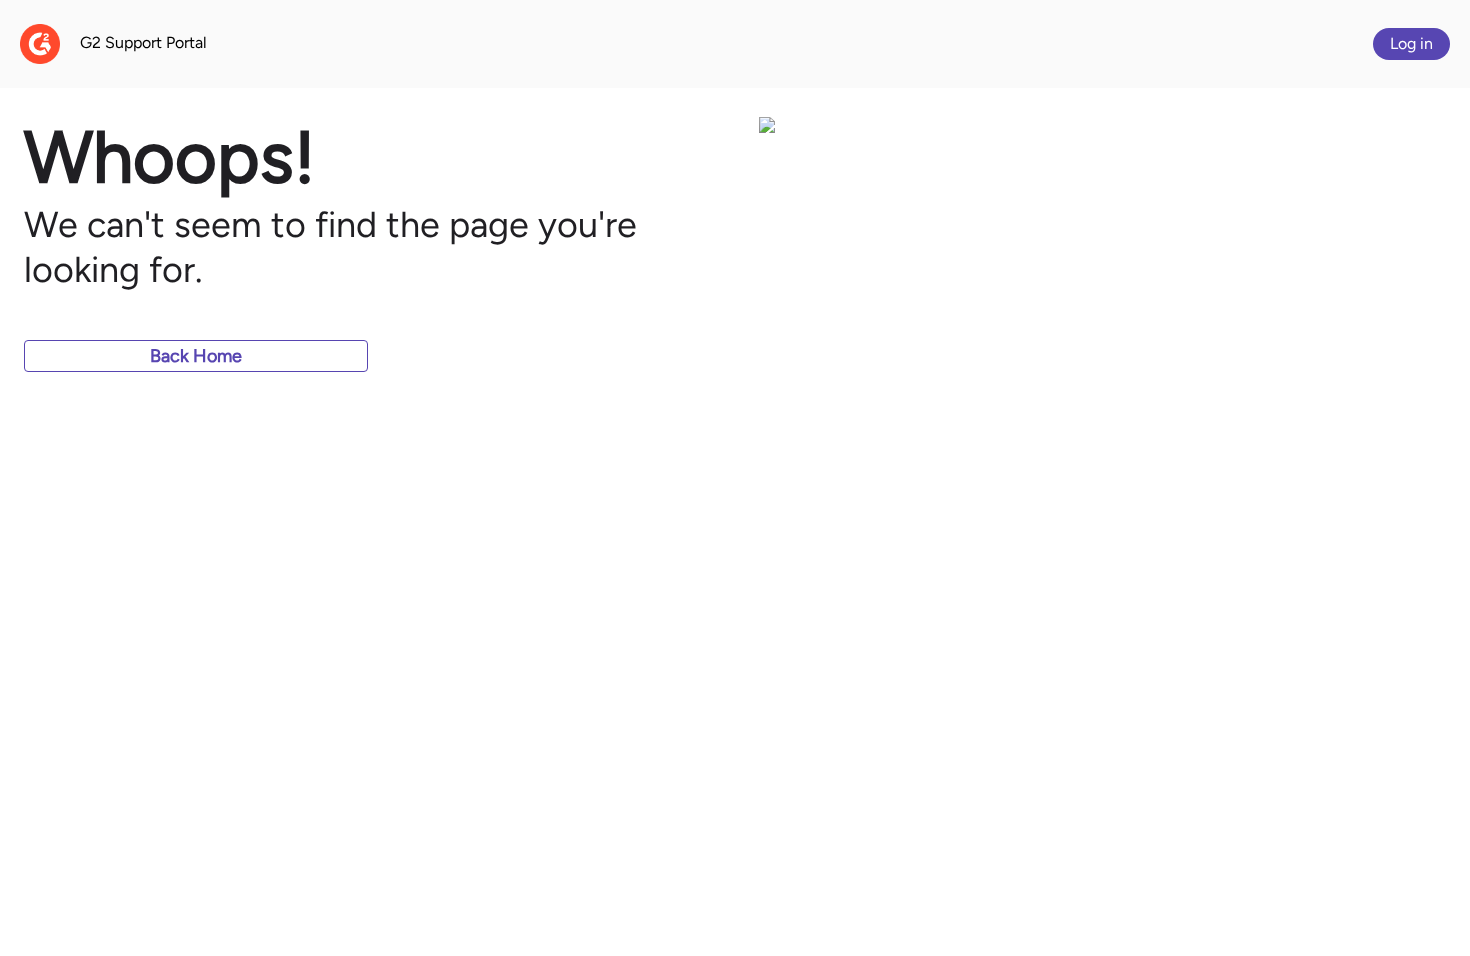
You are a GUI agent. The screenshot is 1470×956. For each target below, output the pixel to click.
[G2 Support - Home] (40, 44)
